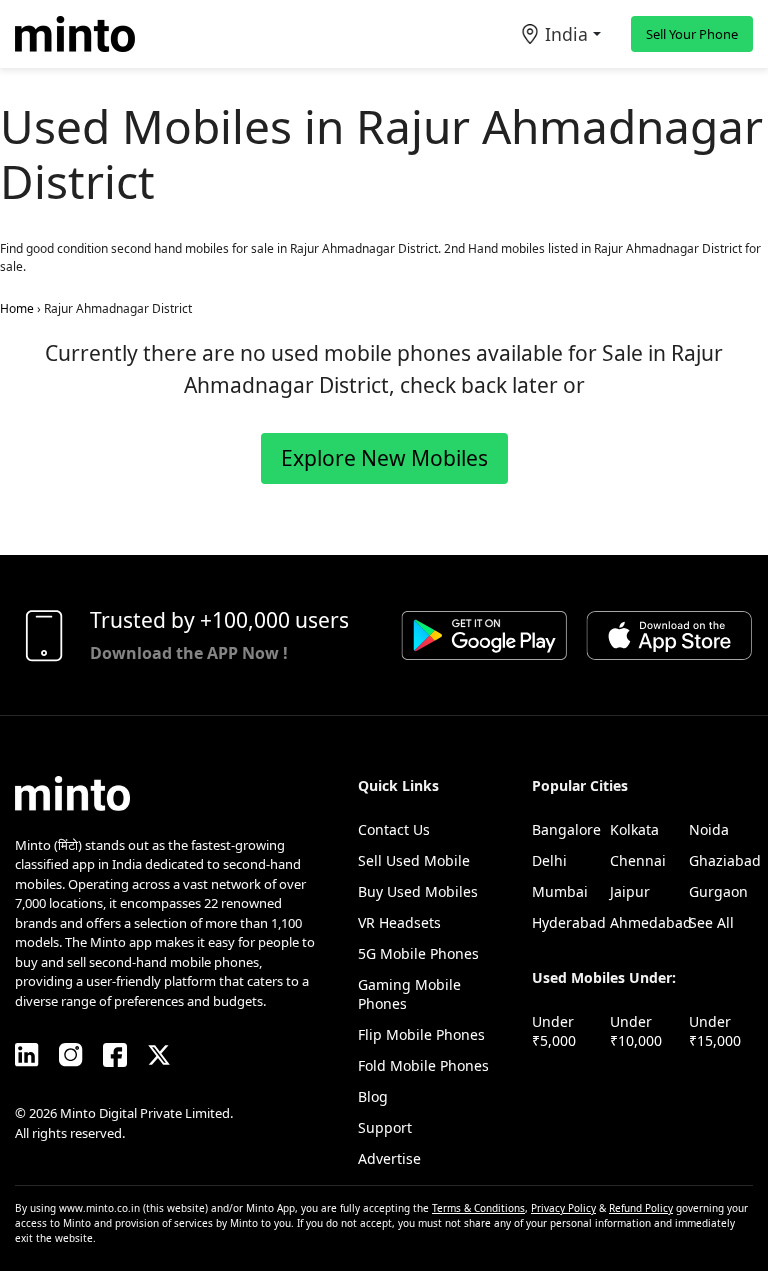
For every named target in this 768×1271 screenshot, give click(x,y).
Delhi (549, 860)
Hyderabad (569, 922)
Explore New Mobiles (384, 458)
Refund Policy (641, 1208)
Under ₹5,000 (554, 1031)
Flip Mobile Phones (421, 1034)
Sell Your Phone (692, 34)
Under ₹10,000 (636, 1031)
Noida (709, 829)
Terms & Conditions (478, 1208)
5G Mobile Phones (418, 953)
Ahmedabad (651, 922)
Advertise (389, 1158)
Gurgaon (718, 891)
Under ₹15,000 (715, 1031)
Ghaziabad (725, 860)
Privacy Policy (563, 1208)
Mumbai (560, 891)
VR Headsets (399, 922)
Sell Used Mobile (414, 860)
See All (711, 922)
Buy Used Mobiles (418, 891)
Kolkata (634, 829)
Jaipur (630, 891)
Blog (373, 1096)
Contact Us (394, 829)
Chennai (638, 860)
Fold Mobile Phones (423, 1065)
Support (385, 1127)
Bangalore (566, 829)
